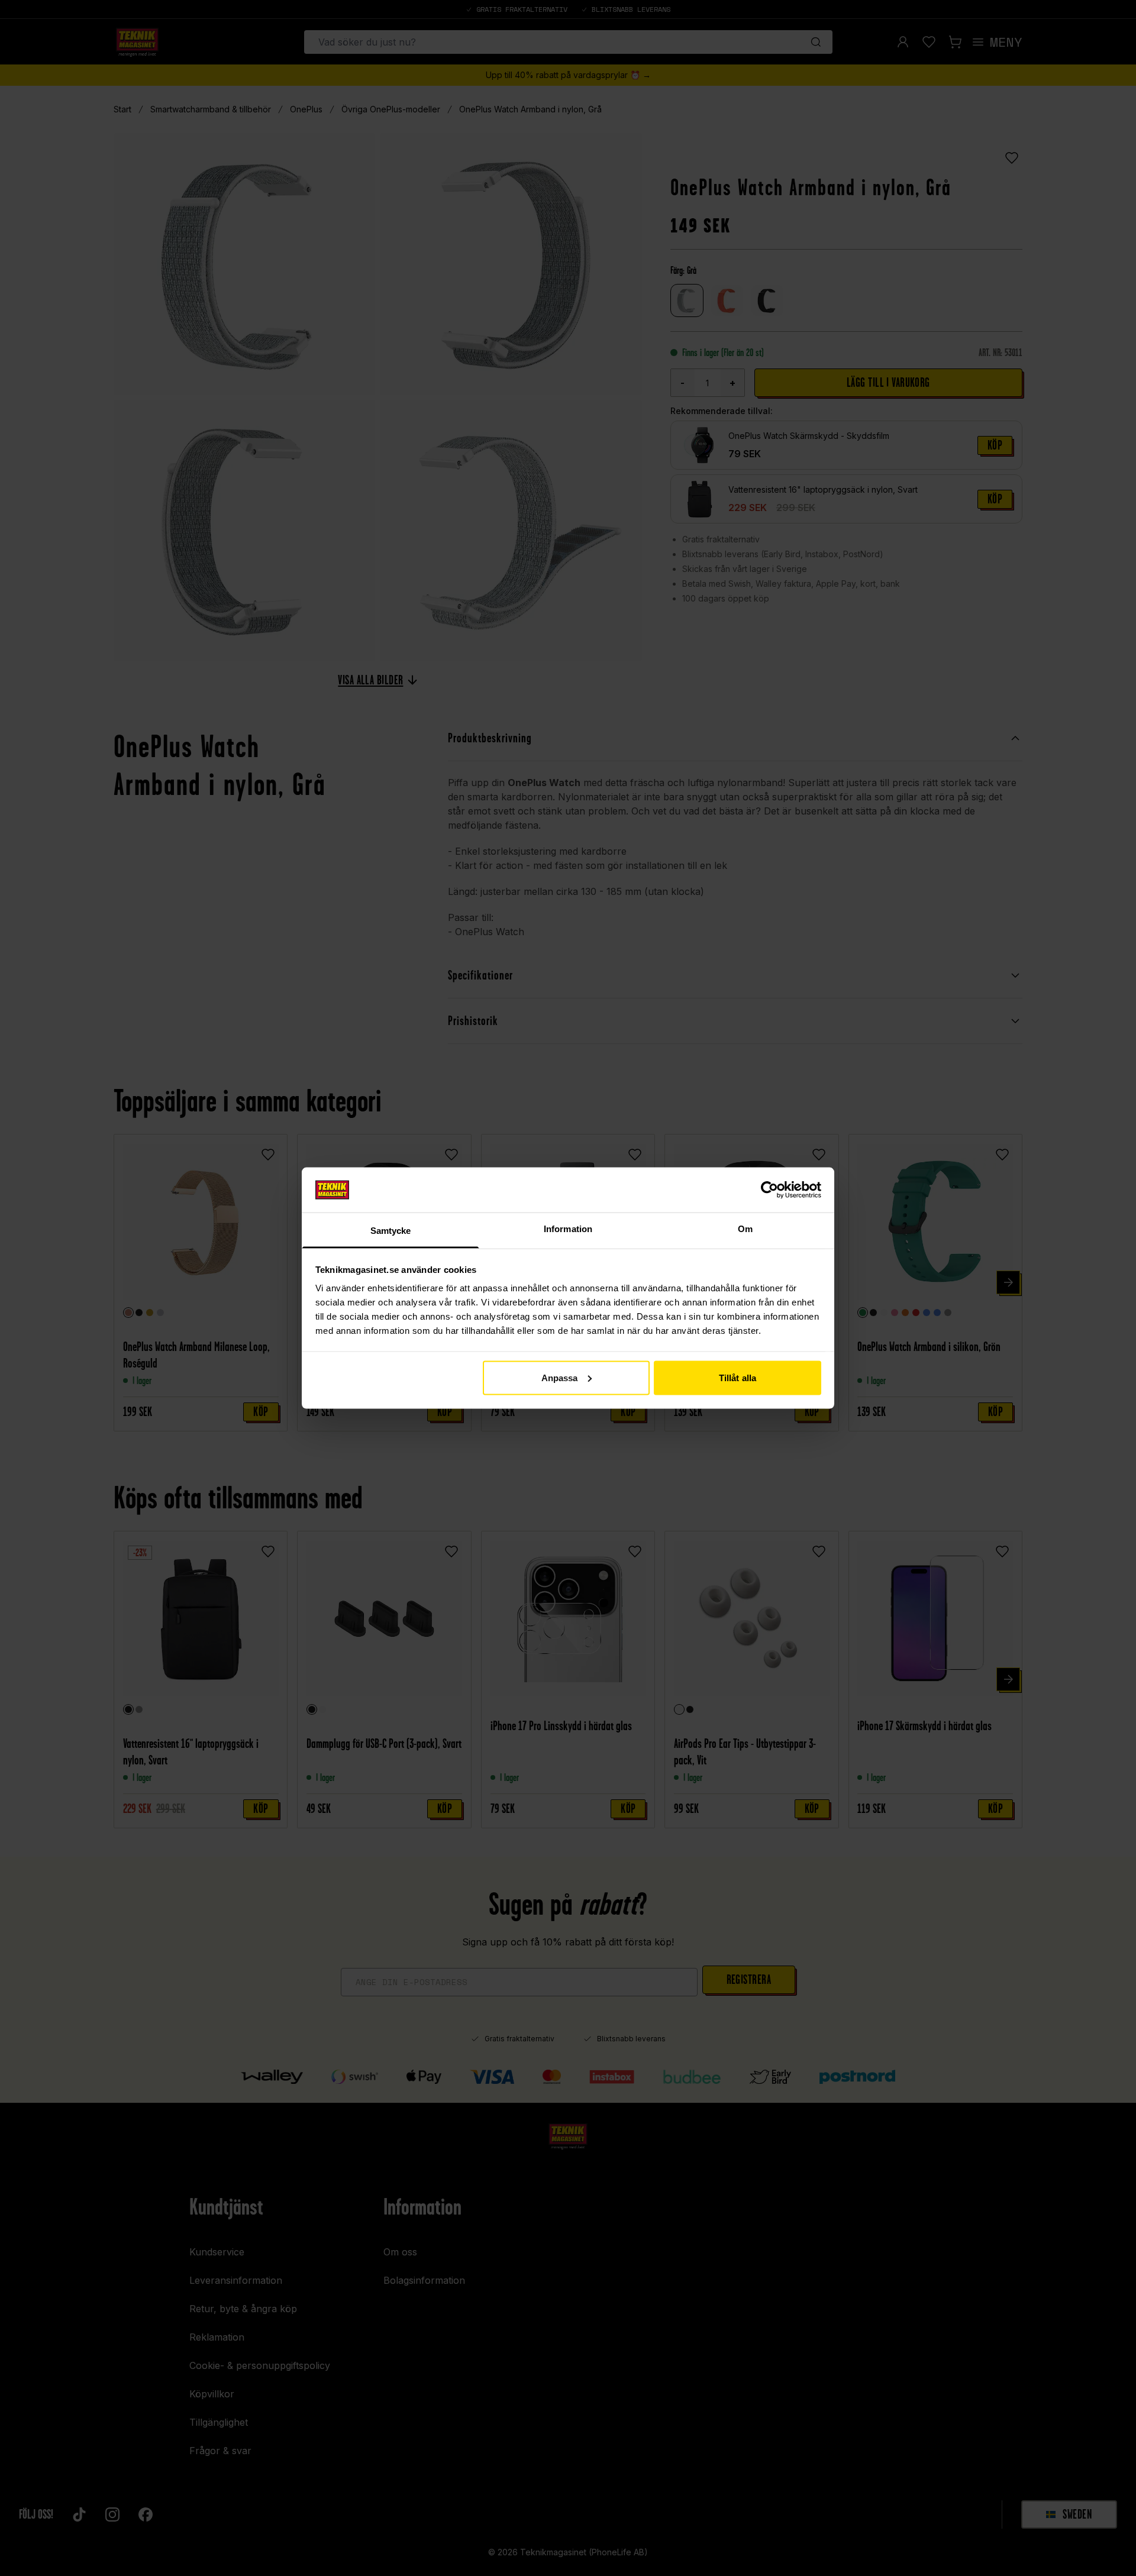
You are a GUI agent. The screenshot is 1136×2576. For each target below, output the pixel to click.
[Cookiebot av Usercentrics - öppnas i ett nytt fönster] (769, 1190)
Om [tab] (745, 1229)
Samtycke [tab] (391, 1231)
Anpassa (560, 1377)
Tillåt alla (738, 1377)
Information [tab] (568, 1229)
